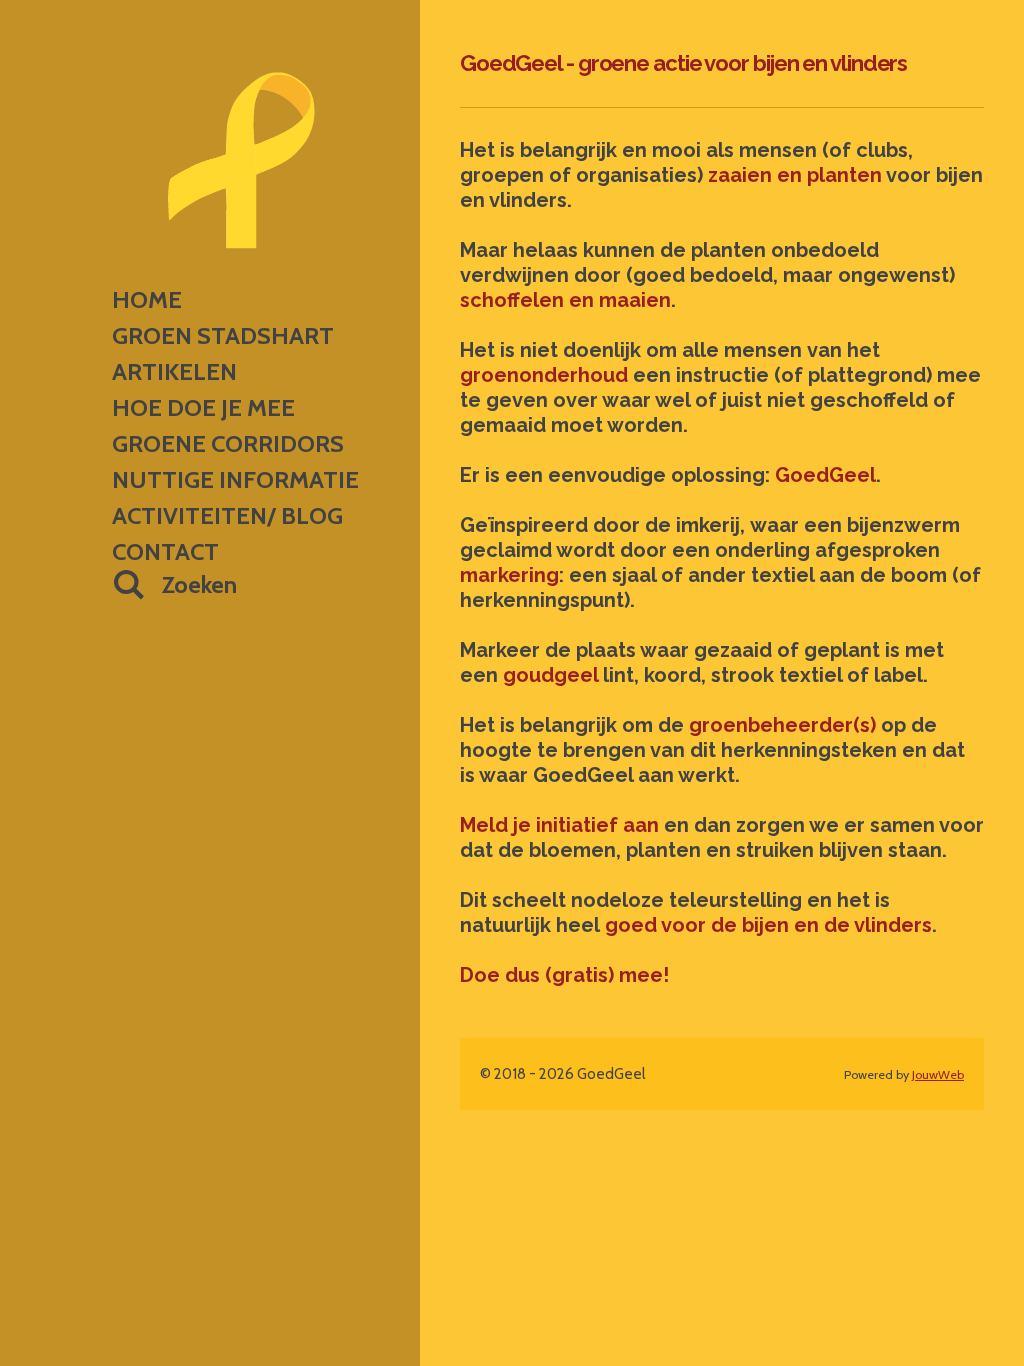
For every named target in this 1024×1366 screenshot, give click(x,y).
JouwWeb (938, 1074)
